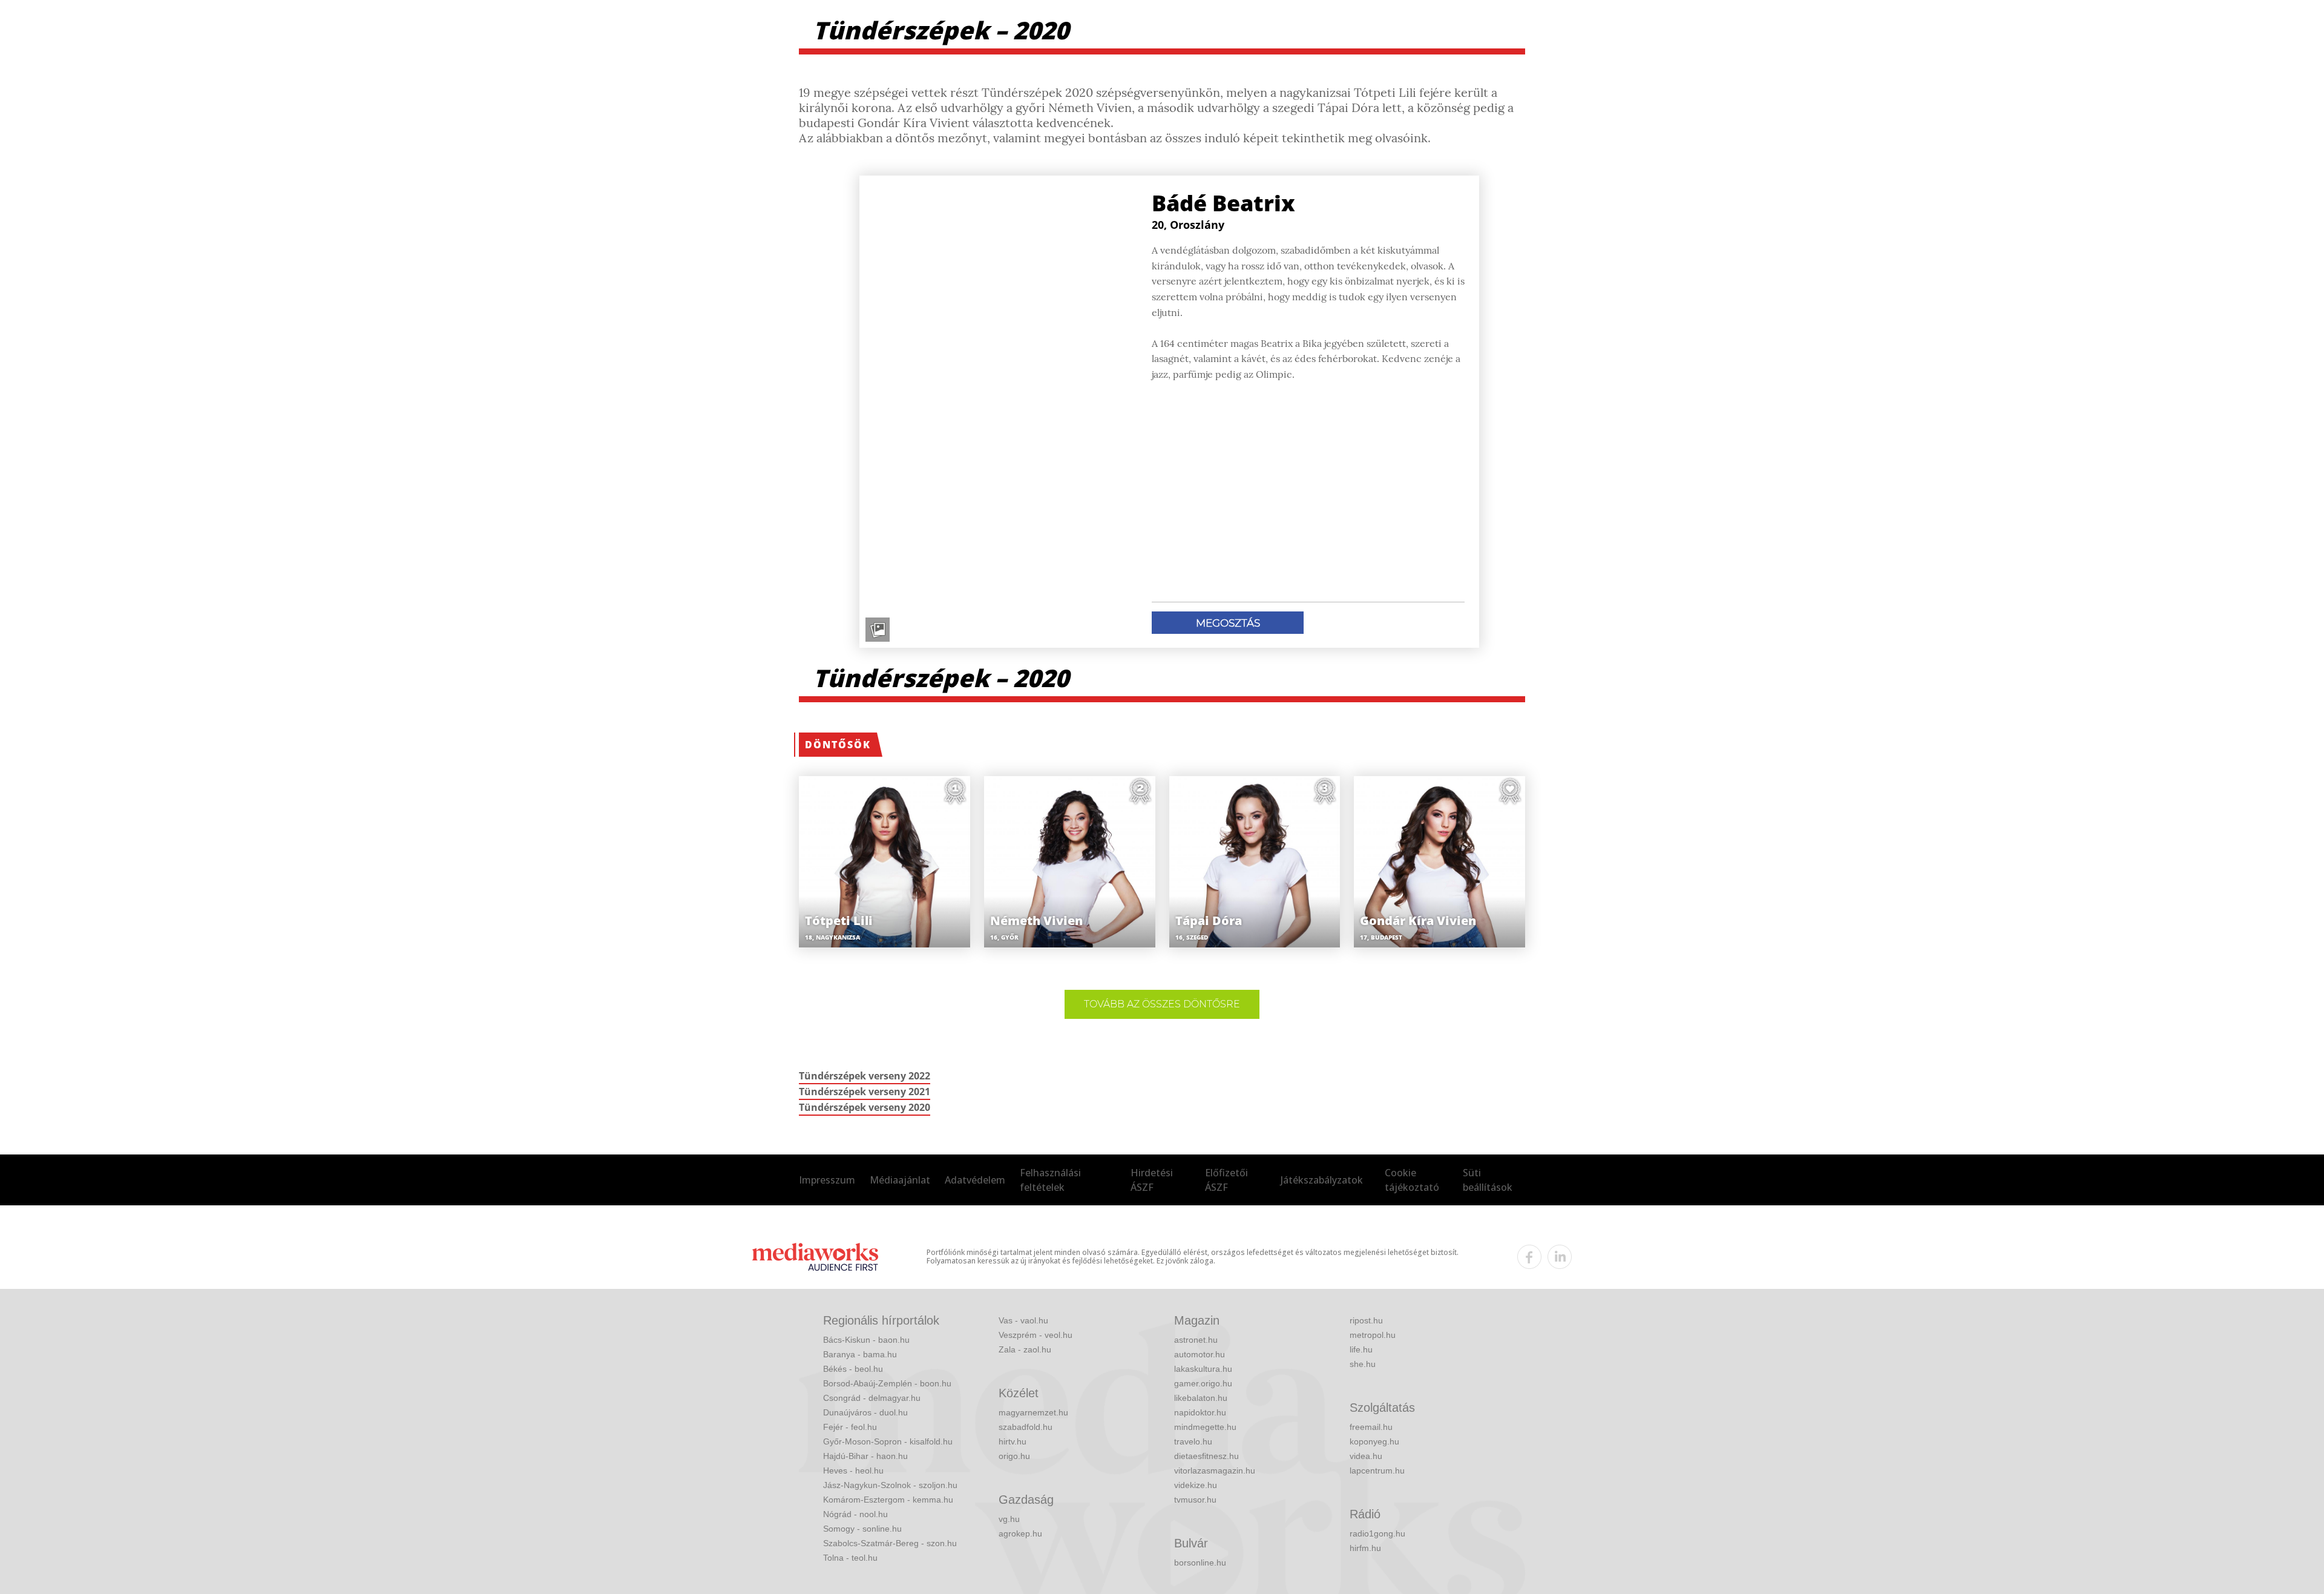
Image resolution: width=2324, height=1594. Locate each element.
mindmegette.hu (1205, 1427)
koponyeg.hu (1374, 1441)
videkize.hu (1196, 1485)
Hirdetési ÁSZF (1152, 1180)
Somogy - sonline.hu (862, 1529)
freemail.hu (1371, 1427)
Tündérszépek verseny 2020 (865, 1107)
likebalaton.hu (1201, 1398)
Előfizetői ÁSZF (1226, 1180)
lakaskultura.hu (1203, 1369)
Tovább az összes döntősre (1162, 1004)
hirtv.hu (1013, 1441)
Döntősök (838, 745)
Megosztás (1228, 623)
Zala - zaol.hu (1025, 1349)
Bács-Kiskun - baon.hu (866, 1340)
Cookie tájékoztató (1412, 1180)
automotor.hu (1200, 1354)
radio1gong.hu (1377, 1533)
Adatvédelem (975, 1180)
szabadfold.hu (1026, 1427)
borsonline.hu (1200, 1563)
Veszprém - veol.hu (1036, 1335)
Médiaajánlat (900, 1180)
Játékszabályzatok (1322, 1180)
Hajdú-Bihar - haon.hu (865, 1456)
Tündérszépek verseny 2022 (865, 1076)
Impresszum (827, 1180)
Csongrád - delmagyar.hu (872, 1398)
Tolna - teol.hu (850, 1558)
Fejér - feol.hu (850, 1427)
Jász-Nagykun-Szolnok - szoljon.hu (890, 1485)
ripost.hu (1366, 1320)
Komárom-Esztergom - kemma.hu (888, 1500)
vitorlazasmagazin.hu (1215, 1470)
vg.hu (1009, 1519)
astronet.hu (1196, 1340)
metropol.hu (1373, 1335)
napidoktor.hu (1200, 1412)
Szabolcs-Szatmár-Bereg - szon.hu (890, 1543)
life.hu (1361, 1349)
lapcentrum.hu (1377, 1470)
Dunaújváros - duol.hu (865, 1412)
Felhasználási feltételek (1050, 1180)
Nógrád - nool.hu (855, 1514)
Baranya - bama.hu (860, 1354)
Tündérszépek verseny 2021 (865, 1092)
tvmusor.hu (1195, 1500)
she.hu (1363, 1364)
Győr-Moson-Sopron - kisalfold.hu (888, 1441)
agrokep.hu (1020, 1533)
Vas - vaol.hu (1023, 1320)
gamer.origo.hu (1203, 1383)
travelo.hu (1193, 1441)
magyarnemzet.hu (1033, 1412)
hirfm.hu (1365, 1548)
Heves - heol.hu (853, 1470)
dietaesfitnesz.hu (1206, 1456)
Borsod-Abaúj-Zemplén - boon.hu (887, 1383)
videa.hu (1366, 1456)
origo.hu (1014, 1456)
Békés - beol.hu (853, 1369)
